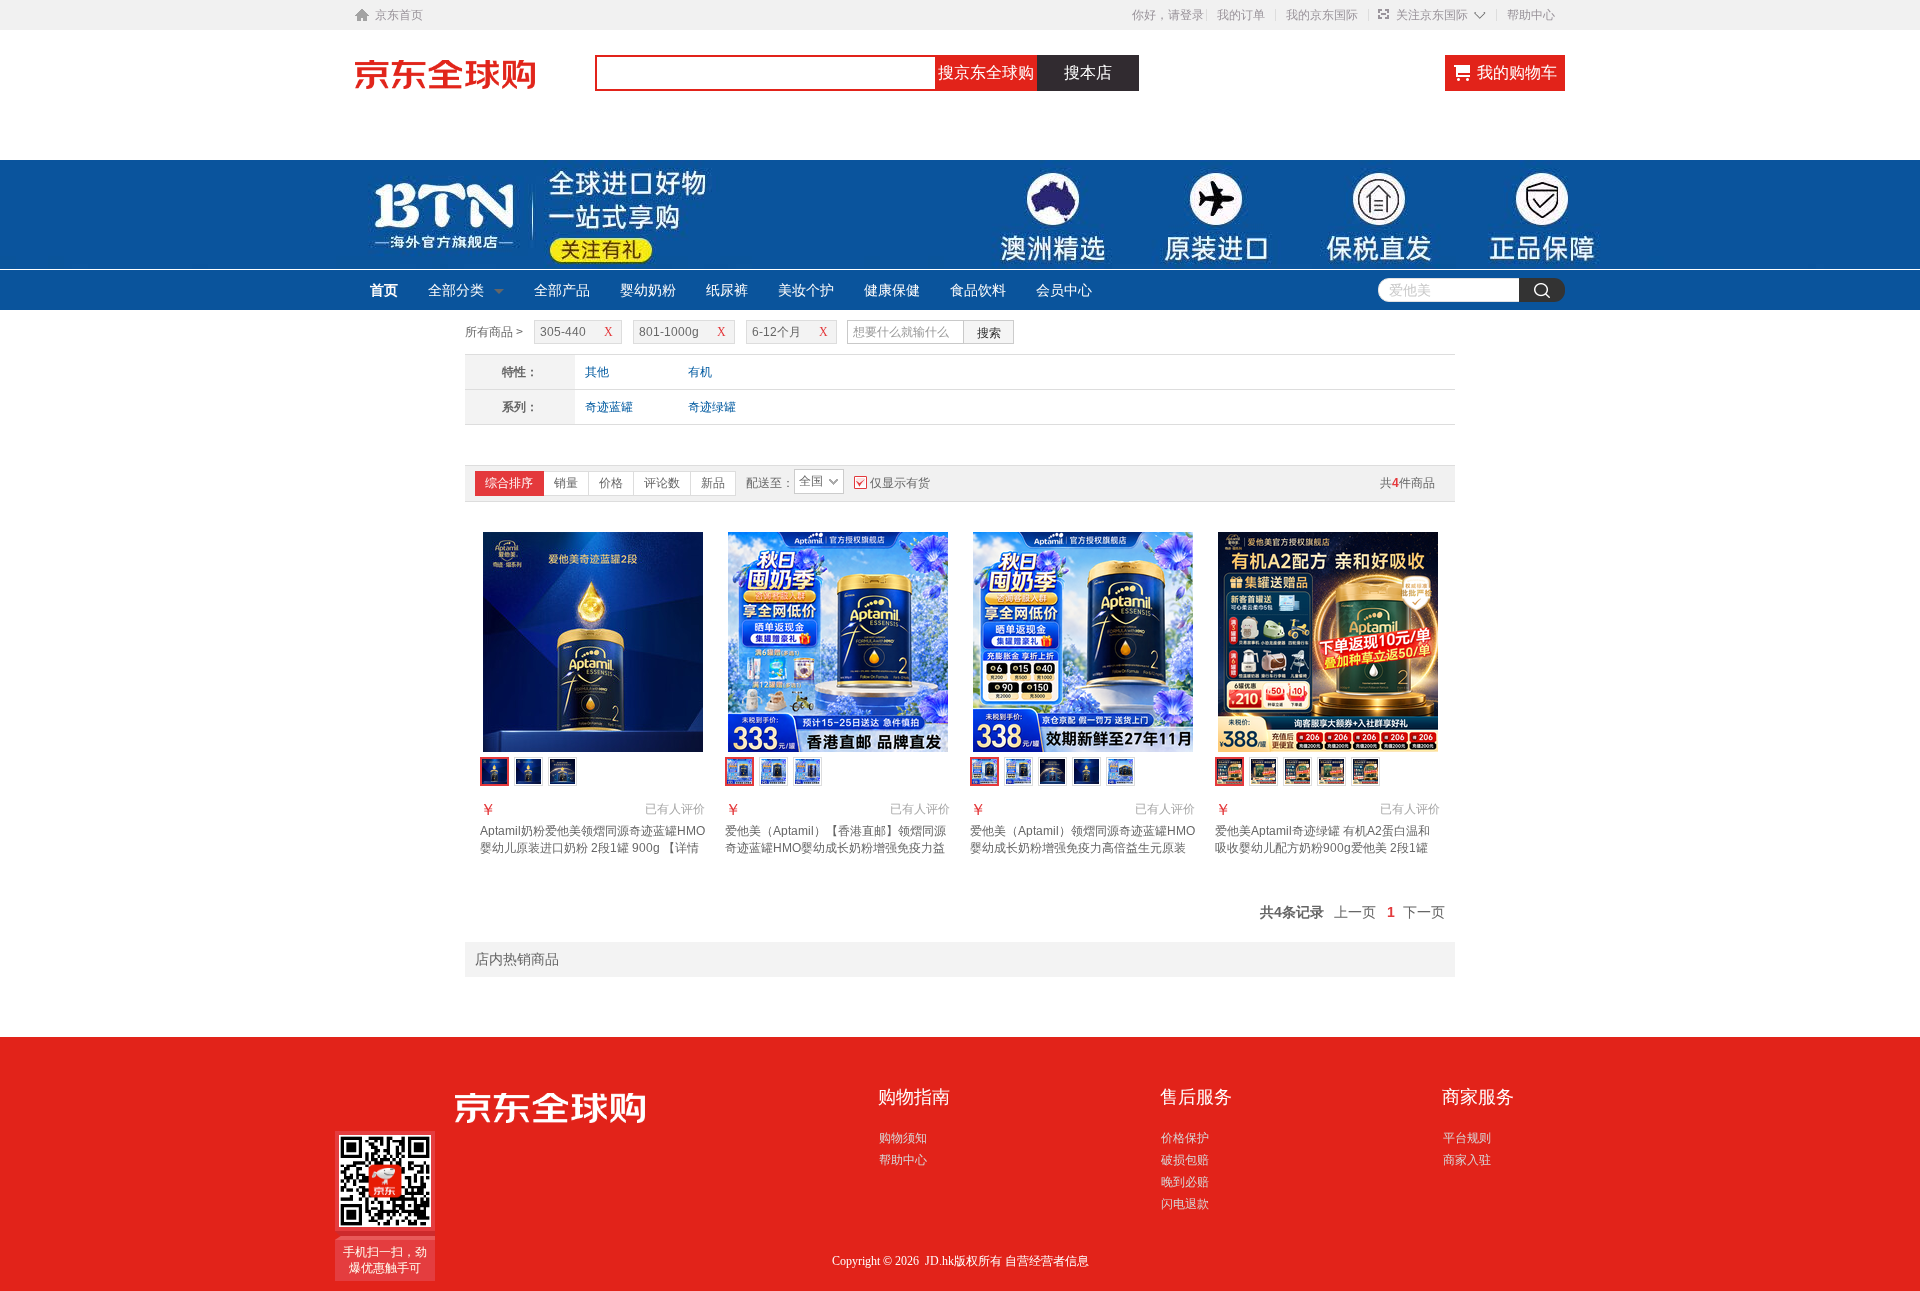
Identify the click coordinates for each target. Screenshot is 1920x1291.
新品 (713, 483)
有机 (700, 372)
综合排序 (509, 483)
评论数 (662, 483)
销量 (566, 483)
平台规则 (1467, 1138)
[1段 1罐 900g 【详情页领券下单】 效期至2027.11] (528, 771)
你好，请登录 (1168, 15)
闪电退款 (1185, 1204)
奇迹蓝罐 (609, 407)
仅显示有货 (900, 483)
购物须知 (903, 1138)
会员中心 (1064, 290)
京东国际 (475, 84)
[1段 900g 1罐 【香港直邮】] (773, 771)
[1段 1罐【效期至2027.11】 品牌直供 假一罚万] (1086, 771)
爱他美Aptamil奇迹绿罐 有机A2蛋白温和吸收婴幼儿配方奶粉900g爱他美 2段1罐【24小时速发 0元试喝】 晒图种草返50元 (1325, 848)
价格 (611, 483)
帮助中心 (1531, 15)
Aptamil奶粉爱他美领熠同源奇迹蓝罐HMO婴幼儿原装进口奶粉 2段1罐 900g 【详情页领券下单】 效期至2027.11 (592, 848)
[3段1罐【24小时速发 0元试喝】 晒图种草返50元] (1297, 771)
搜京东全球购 (986, 72)
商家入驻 (1467, 1160)
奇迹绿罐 (712, 407)
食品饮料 (978, 290)
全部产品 (562, 290)
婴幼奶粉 (648, 290)
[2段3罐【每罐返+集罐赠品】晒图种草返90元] (1365, 771)
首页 (384, 290)
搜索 (989, 333)
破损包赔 (1185, 1160)
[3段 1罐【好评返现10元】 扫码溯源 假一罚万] (1018, 771)
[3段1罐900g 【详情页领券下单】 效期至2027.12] (562, 771)
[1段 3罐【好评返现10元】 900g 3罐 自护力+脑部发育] (1120, 771)
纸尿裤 (727, 290)
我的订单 (1241, 15)
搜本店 (1088, 72)
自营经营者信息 (1047, 1261)
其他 (597, 372)
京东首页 (399, 15)
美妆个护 (806, 290)
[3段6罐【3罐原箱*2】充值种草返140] (1331, 771)
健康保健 (892, 290)
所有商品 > (494, 332)
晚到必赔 (1185, 1182)
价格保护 (1185, 1138)
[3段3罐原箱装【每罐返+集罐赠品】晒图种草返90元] (1263, 771)
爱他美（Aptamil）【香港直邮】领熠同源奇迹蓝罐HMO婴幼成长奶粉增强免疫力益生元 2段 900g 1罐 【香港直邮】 (835, 848)
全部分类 (456, 290)
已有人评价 (675, 809)
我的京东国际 (1322, 15)
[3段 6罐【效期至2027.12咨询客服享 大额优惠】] (1052, 771)
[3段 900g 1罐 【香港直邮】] (807, 771)
